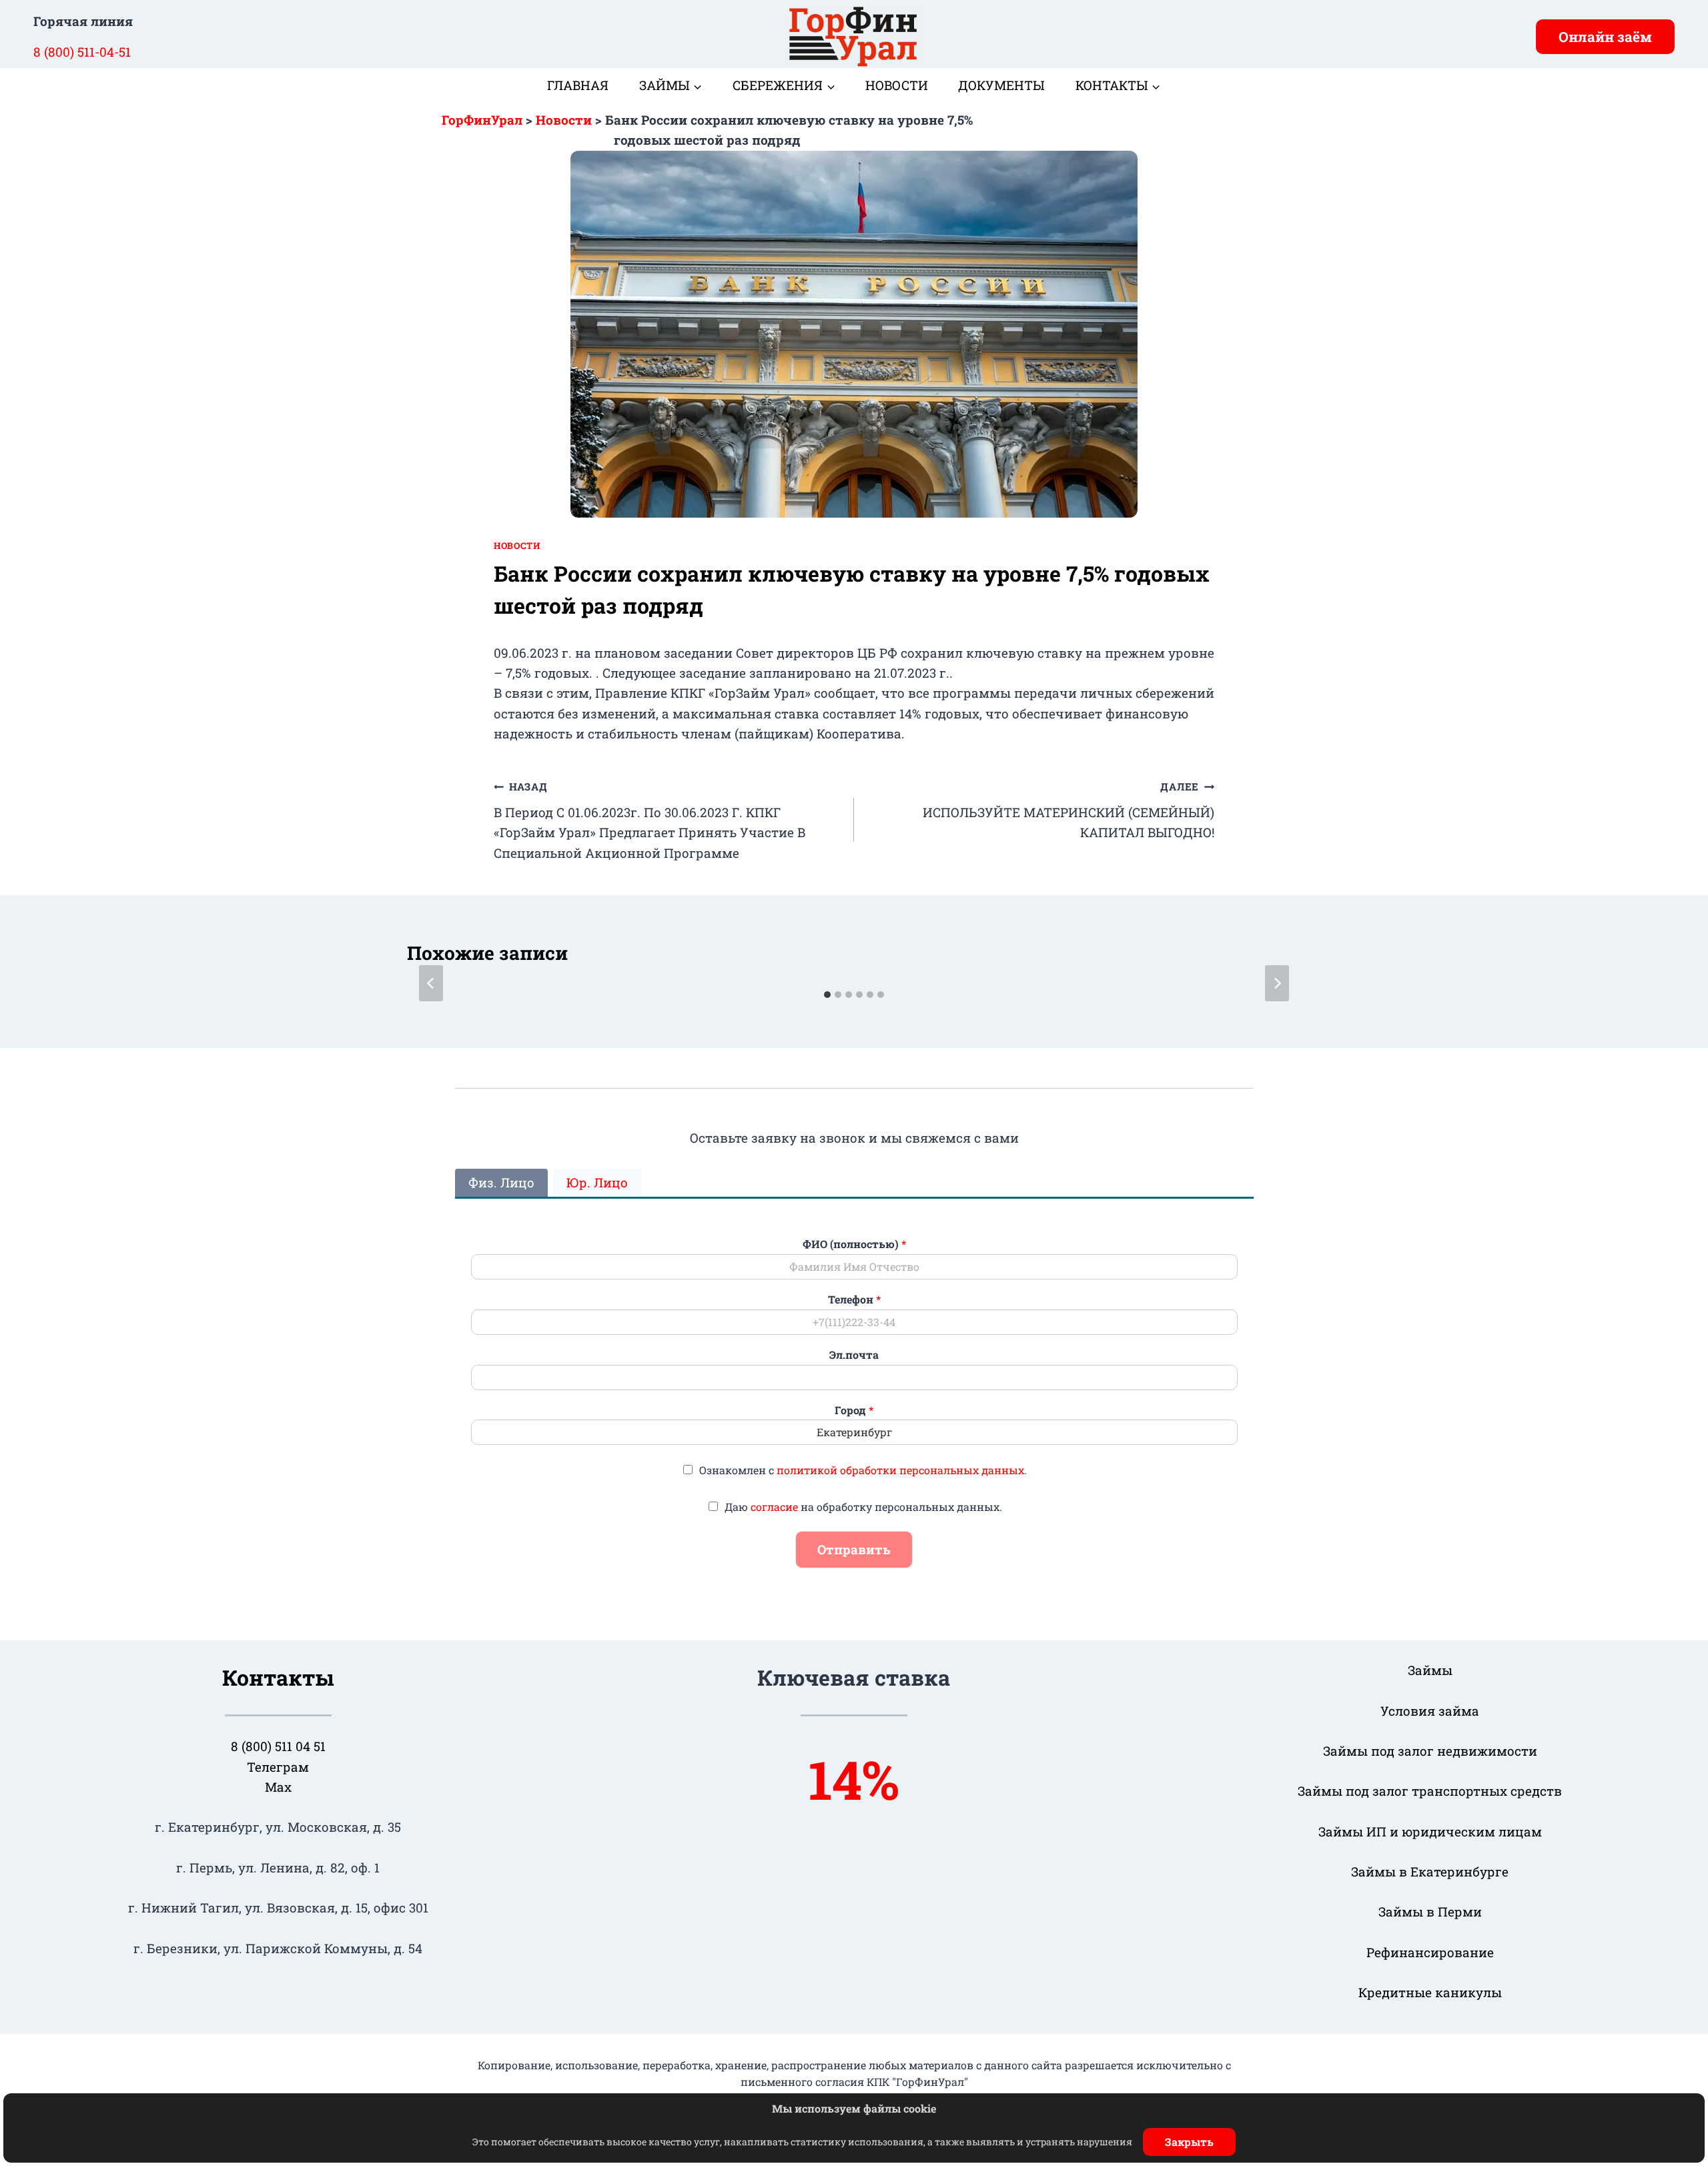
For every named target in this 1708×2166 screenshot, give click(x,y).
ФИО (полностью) (854, 1244)
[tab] (827, 995)
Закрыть (1189, 2142)
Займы (1430, 1670)
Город (854, 1410)
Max (278, 1787)
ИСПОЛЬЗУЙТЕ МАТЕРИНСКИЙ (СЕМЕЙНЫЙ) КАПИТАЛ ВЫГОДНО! (1069, 810)
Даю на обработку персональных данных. (863, 1507)
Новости (897, 85)
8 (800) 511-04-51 (82, 52)
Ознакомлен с (863, 1470)
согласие (774, 1507)
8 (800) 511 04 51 (278, 1746)
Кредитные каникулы (1430, 1992)
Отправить (854, 1549)
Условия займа (1430, 1711)
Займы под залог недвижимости (1430, 1751)
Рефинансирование (1430, 1952)
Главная (578, 85)
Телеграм (278, 1767)
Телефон (854, 1299)
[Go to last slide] (431, 983)
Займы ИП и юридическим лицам (1430, 1831)
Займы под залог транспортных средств (1430, 1791)
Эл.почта (854, 1355)
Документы (1001, 85)
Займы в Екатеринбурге (1430, 1871)
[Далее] (1277, 983)
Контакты (278, 1677)
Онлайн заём (1605, 37)
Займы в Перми (1430, 1912)
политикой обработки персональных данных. (902, 1470)
